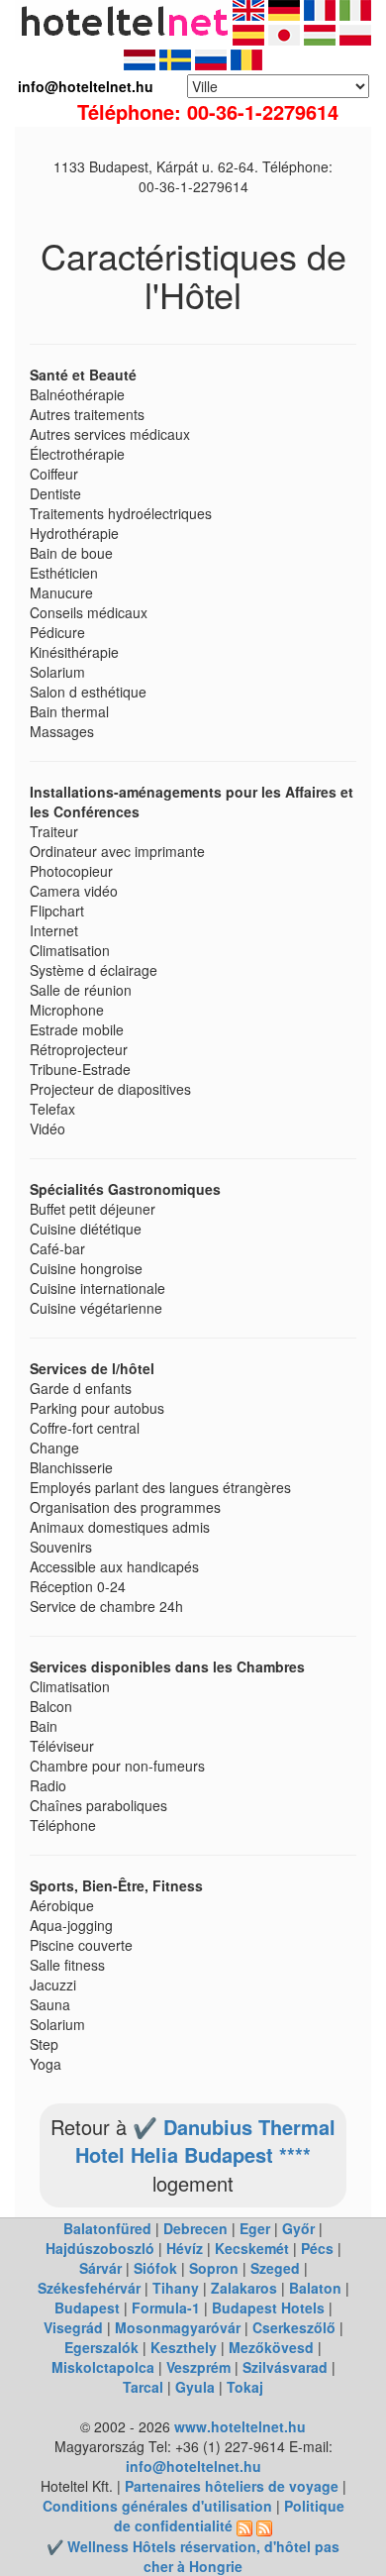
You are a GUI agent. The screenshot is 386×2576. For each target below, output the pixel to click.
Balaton (315, 2288)
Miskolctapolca (103, 2367)
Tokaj (245, 2387)
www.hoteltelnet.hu (240, 2426)
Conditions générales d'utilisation (157, 2506)
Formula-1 (166, 2308)
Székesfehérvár (89, 2288)
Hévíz (185, 2248)
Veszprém (198, 2367)
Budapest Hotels (268, 2308)
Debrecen (195, 2228)
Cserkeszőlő (294, 2327)
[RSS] (244, 2525)
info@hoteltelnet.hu (193, 2466)
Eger (255, 2228)
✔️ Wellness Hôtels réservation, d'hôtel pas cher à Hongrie (193, 2556)
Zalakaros (244, 2288)
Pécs (317, 2248)
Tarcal (143, 2387)
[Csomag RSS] (264, 2525)
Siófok (155, 2268)
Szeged (275, 2268)
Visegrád (73, 2327)
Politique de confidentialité (229, 2516)
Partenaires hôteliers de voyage (232, 2486)
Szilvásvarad (285, 2367)
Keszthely (184, 2347)
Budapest (87, 2308)
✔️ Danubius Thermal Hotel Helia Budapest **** (205, 2141)
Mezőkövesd (271, 2347)
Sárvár (100, 2268)
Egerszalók (101, 2347)
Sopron (214, 2268)
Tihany (176, 2288)
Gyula (195, 2387)
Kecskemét (252, 2248)
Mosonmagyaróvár (178, 2327)
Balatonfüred (107, 2228)
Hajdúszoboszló (100, 2248)
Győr (298, 2228)
